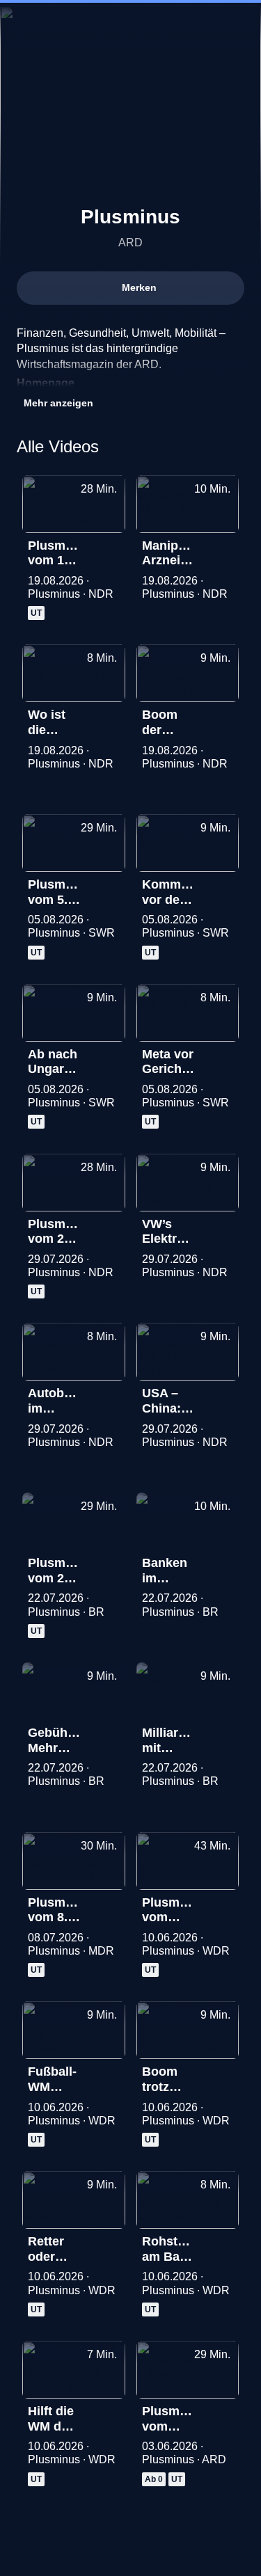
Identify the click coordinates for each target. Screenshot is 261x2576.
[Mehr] (109, 550)
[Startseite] (131, 25)
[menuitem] (191, 25)
